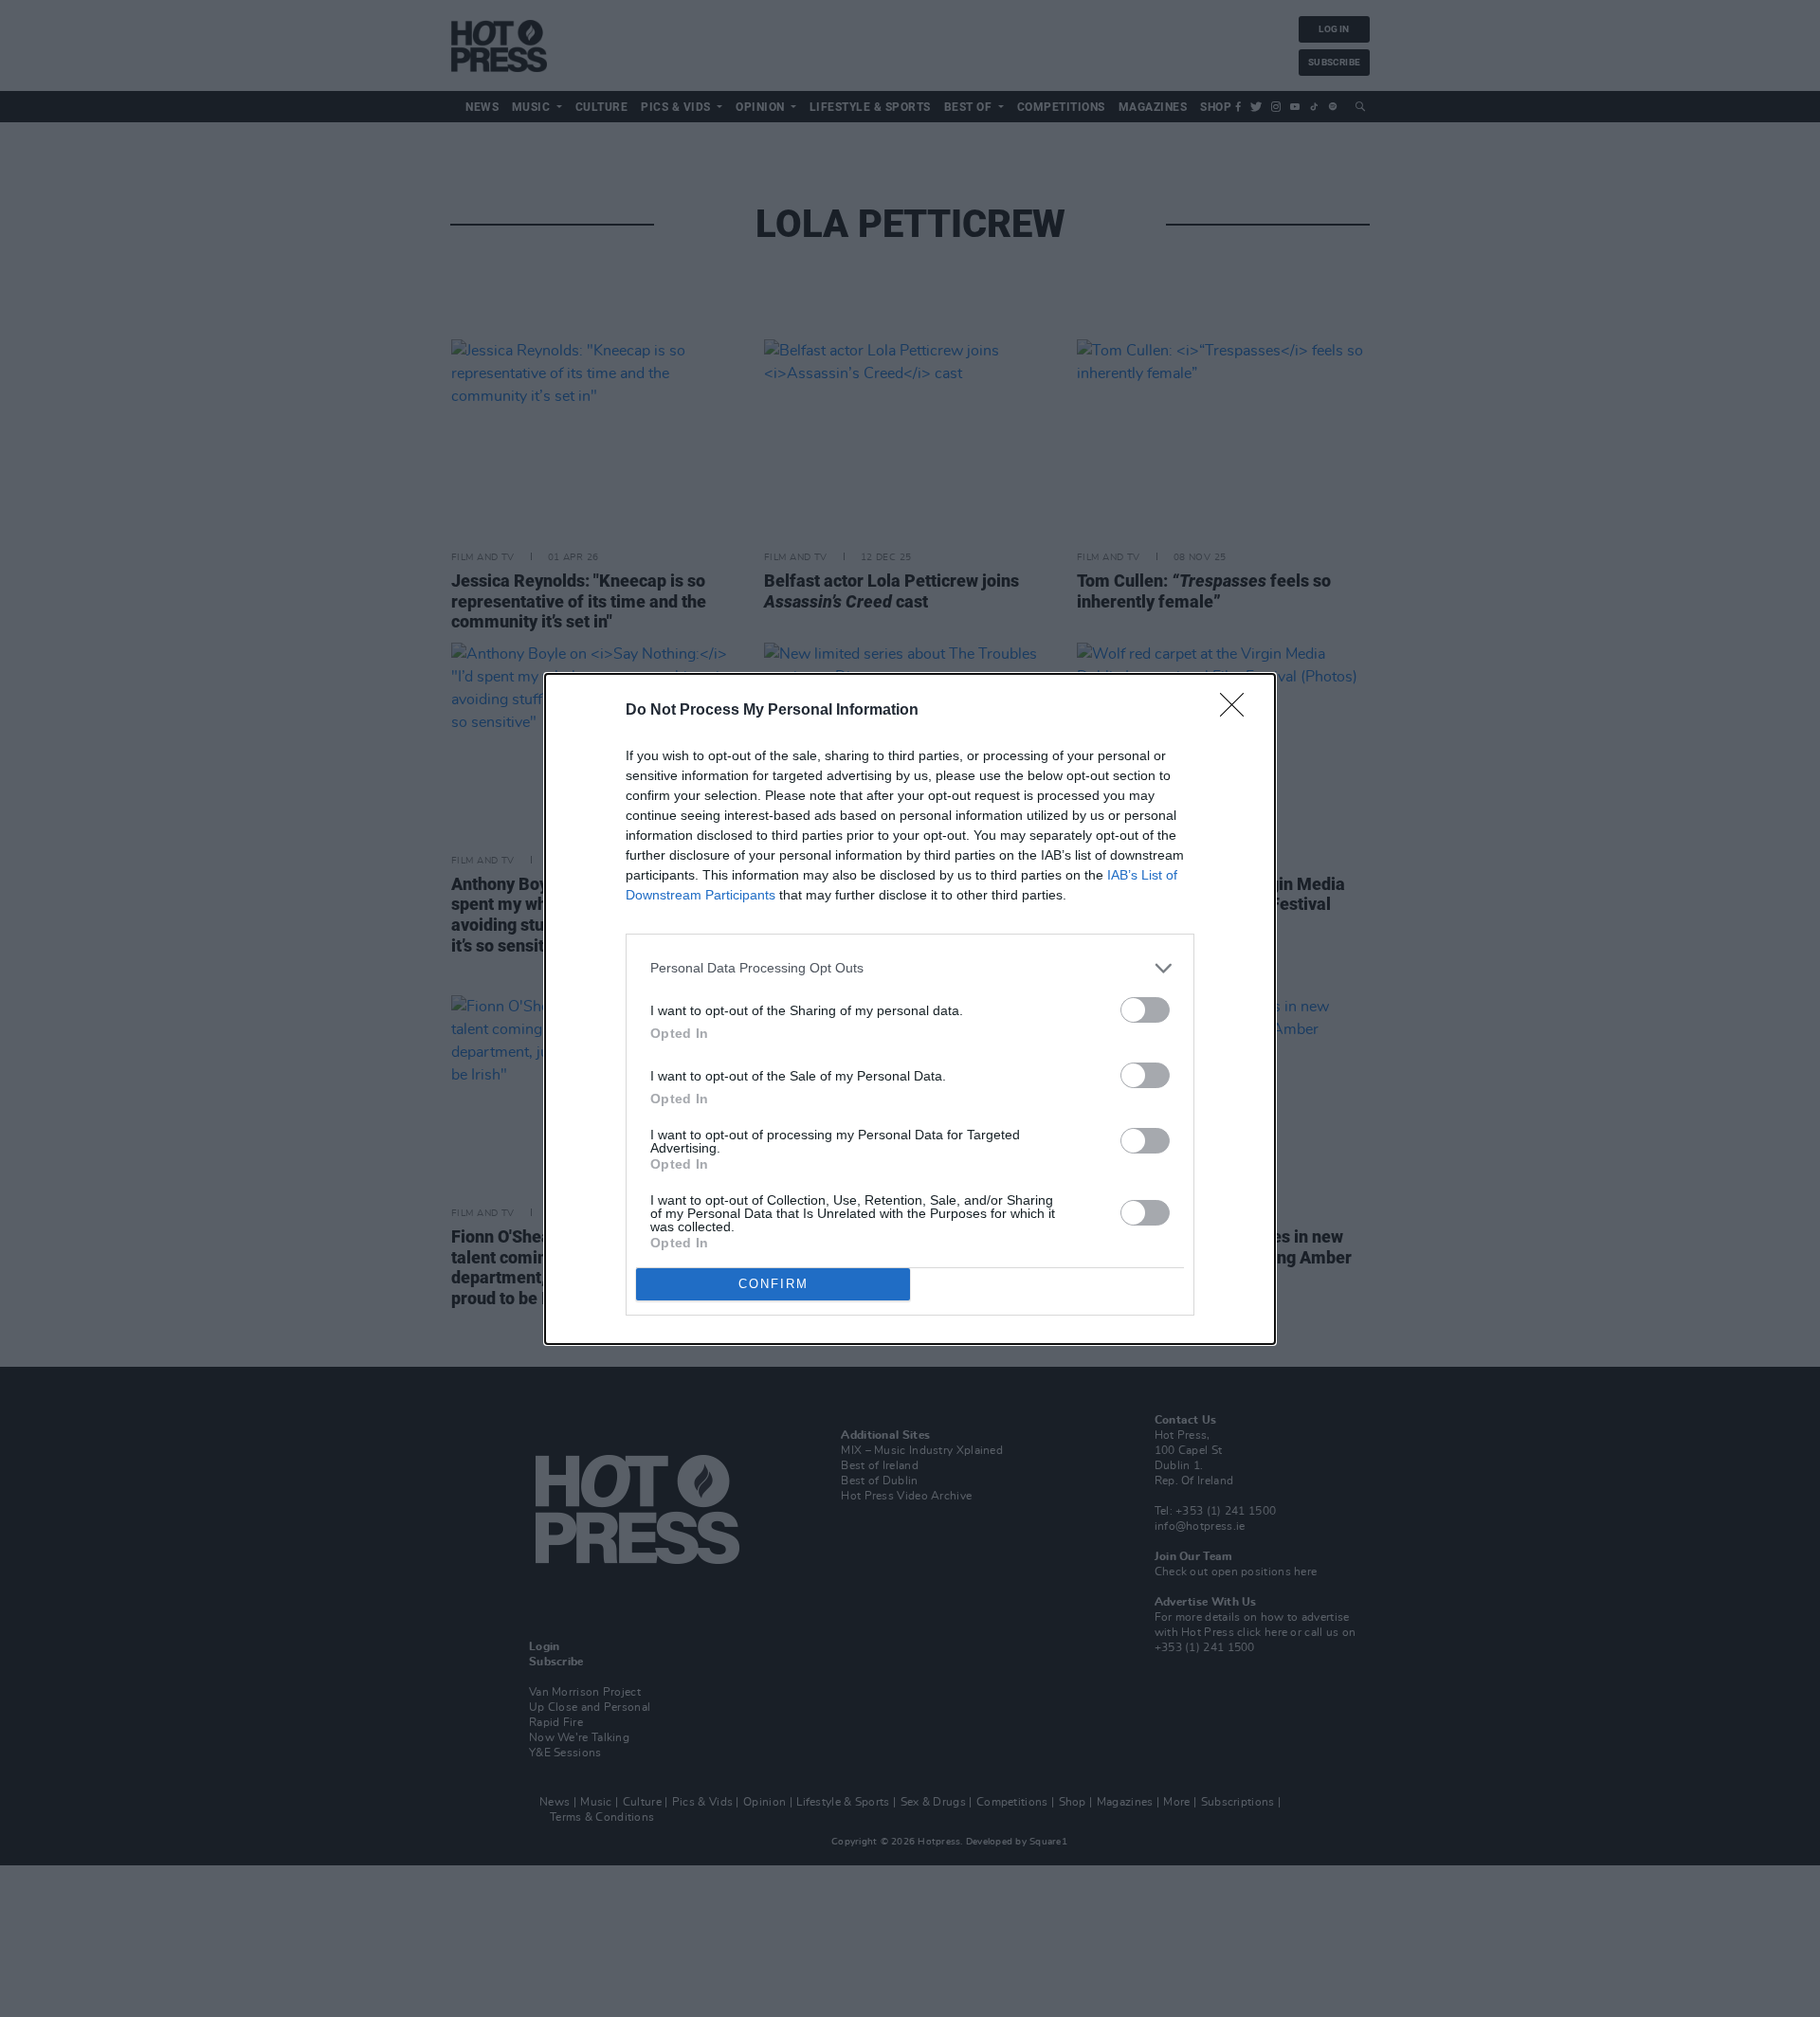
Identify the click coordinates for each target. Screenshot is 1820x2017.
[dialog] (910, 1009)
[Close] (1238, 711)
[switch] (1145, 1010)
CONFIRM (773, 1284)
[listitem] (910, 968)
